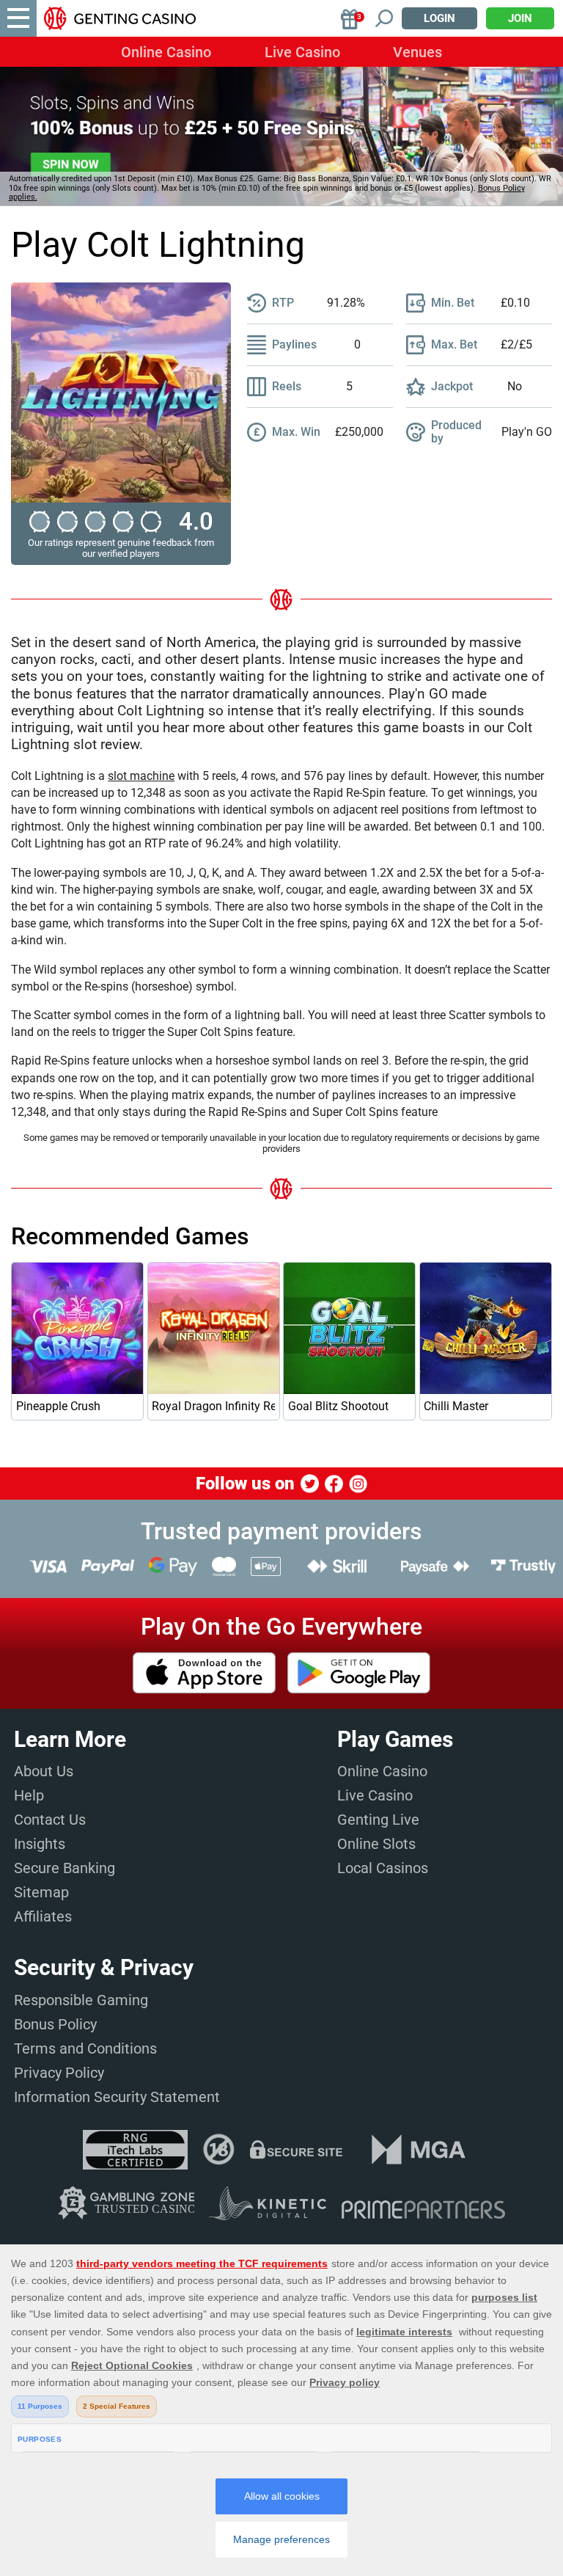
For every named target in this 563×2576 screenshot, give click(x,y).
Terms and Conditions (85, 2048)
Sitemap (41, 1892)
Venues (417, 52)
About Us (44, 1771)
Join (520, 18)
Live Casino (302, 52)
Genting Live (378, 1820)
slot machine (141, 776)
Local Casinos (383, 1868)
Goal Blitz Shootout (338, 1406)
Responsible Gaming (81, 2000)
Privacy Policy (59, 2073)
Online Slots (376, 1844)
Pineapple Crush (58, 1406)
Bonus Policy (55, 2024)
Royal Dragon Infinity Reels (213, 1406)
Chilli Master (456, 1406)
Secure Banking (65, 1868)
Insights (40, 1844)
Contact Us (50, 1820)
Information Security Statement (117, 2097)
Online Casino (166, 52)
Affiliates (43, 1916)
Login (439, 18)
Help (29, 1795)
